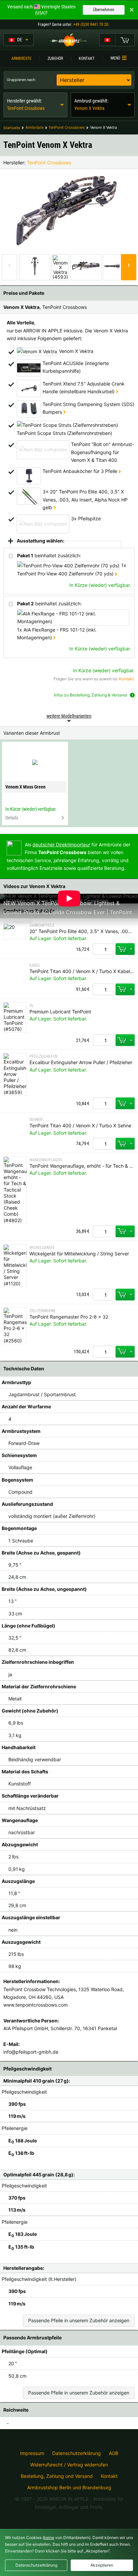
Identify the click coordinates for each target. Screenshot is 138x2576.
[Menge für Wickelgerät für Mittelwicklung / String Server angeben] (103, 1295)
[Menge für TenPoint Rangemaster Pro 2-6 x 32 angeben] (103, 1352)
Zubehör (55, 58)
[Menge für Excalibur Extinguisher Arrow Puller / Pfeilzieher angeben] (103, 1103)
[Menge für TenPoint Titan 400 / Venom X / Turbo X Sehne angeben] (103, 1144)
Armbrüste (21, 58)
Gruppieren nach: (21, 80)
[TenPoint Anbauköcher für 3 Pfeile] (120, 471)
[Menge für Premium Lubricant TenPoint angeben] (103, 1040)
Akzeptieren (102, 2565)
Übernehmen (104, 10)
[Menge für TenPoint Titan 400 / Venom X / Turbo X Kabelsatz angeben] (103, 989)
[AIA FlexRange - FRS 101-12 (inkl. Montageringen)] (54, 637)
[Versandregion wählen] (107, 40)
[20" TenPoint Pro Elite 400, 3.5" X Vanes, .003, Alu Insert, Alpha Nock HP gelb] (55, 507)
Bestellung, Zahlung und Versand (57, 2476)
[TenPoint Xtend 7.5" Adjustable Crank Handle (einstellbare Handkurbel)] (117, 391)
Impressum (32, 2453)
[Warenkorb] (125, 40)
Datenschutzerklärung (77, 2453)
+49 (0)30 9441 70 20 (91, 25)
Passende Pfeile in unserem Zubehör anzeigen (79, 2320)
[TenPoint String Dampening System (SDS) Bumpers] (64, 412)
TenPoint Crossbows (49, 163)
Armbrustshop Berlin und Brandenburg (69, 2487)
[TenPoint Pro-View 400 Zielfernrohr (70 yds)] (116, 574)
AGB (114, 2453)
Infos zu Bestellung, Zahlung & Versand (90, 695)
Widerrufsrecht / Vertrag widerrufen (69, 2465)
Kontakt (87, 58)
